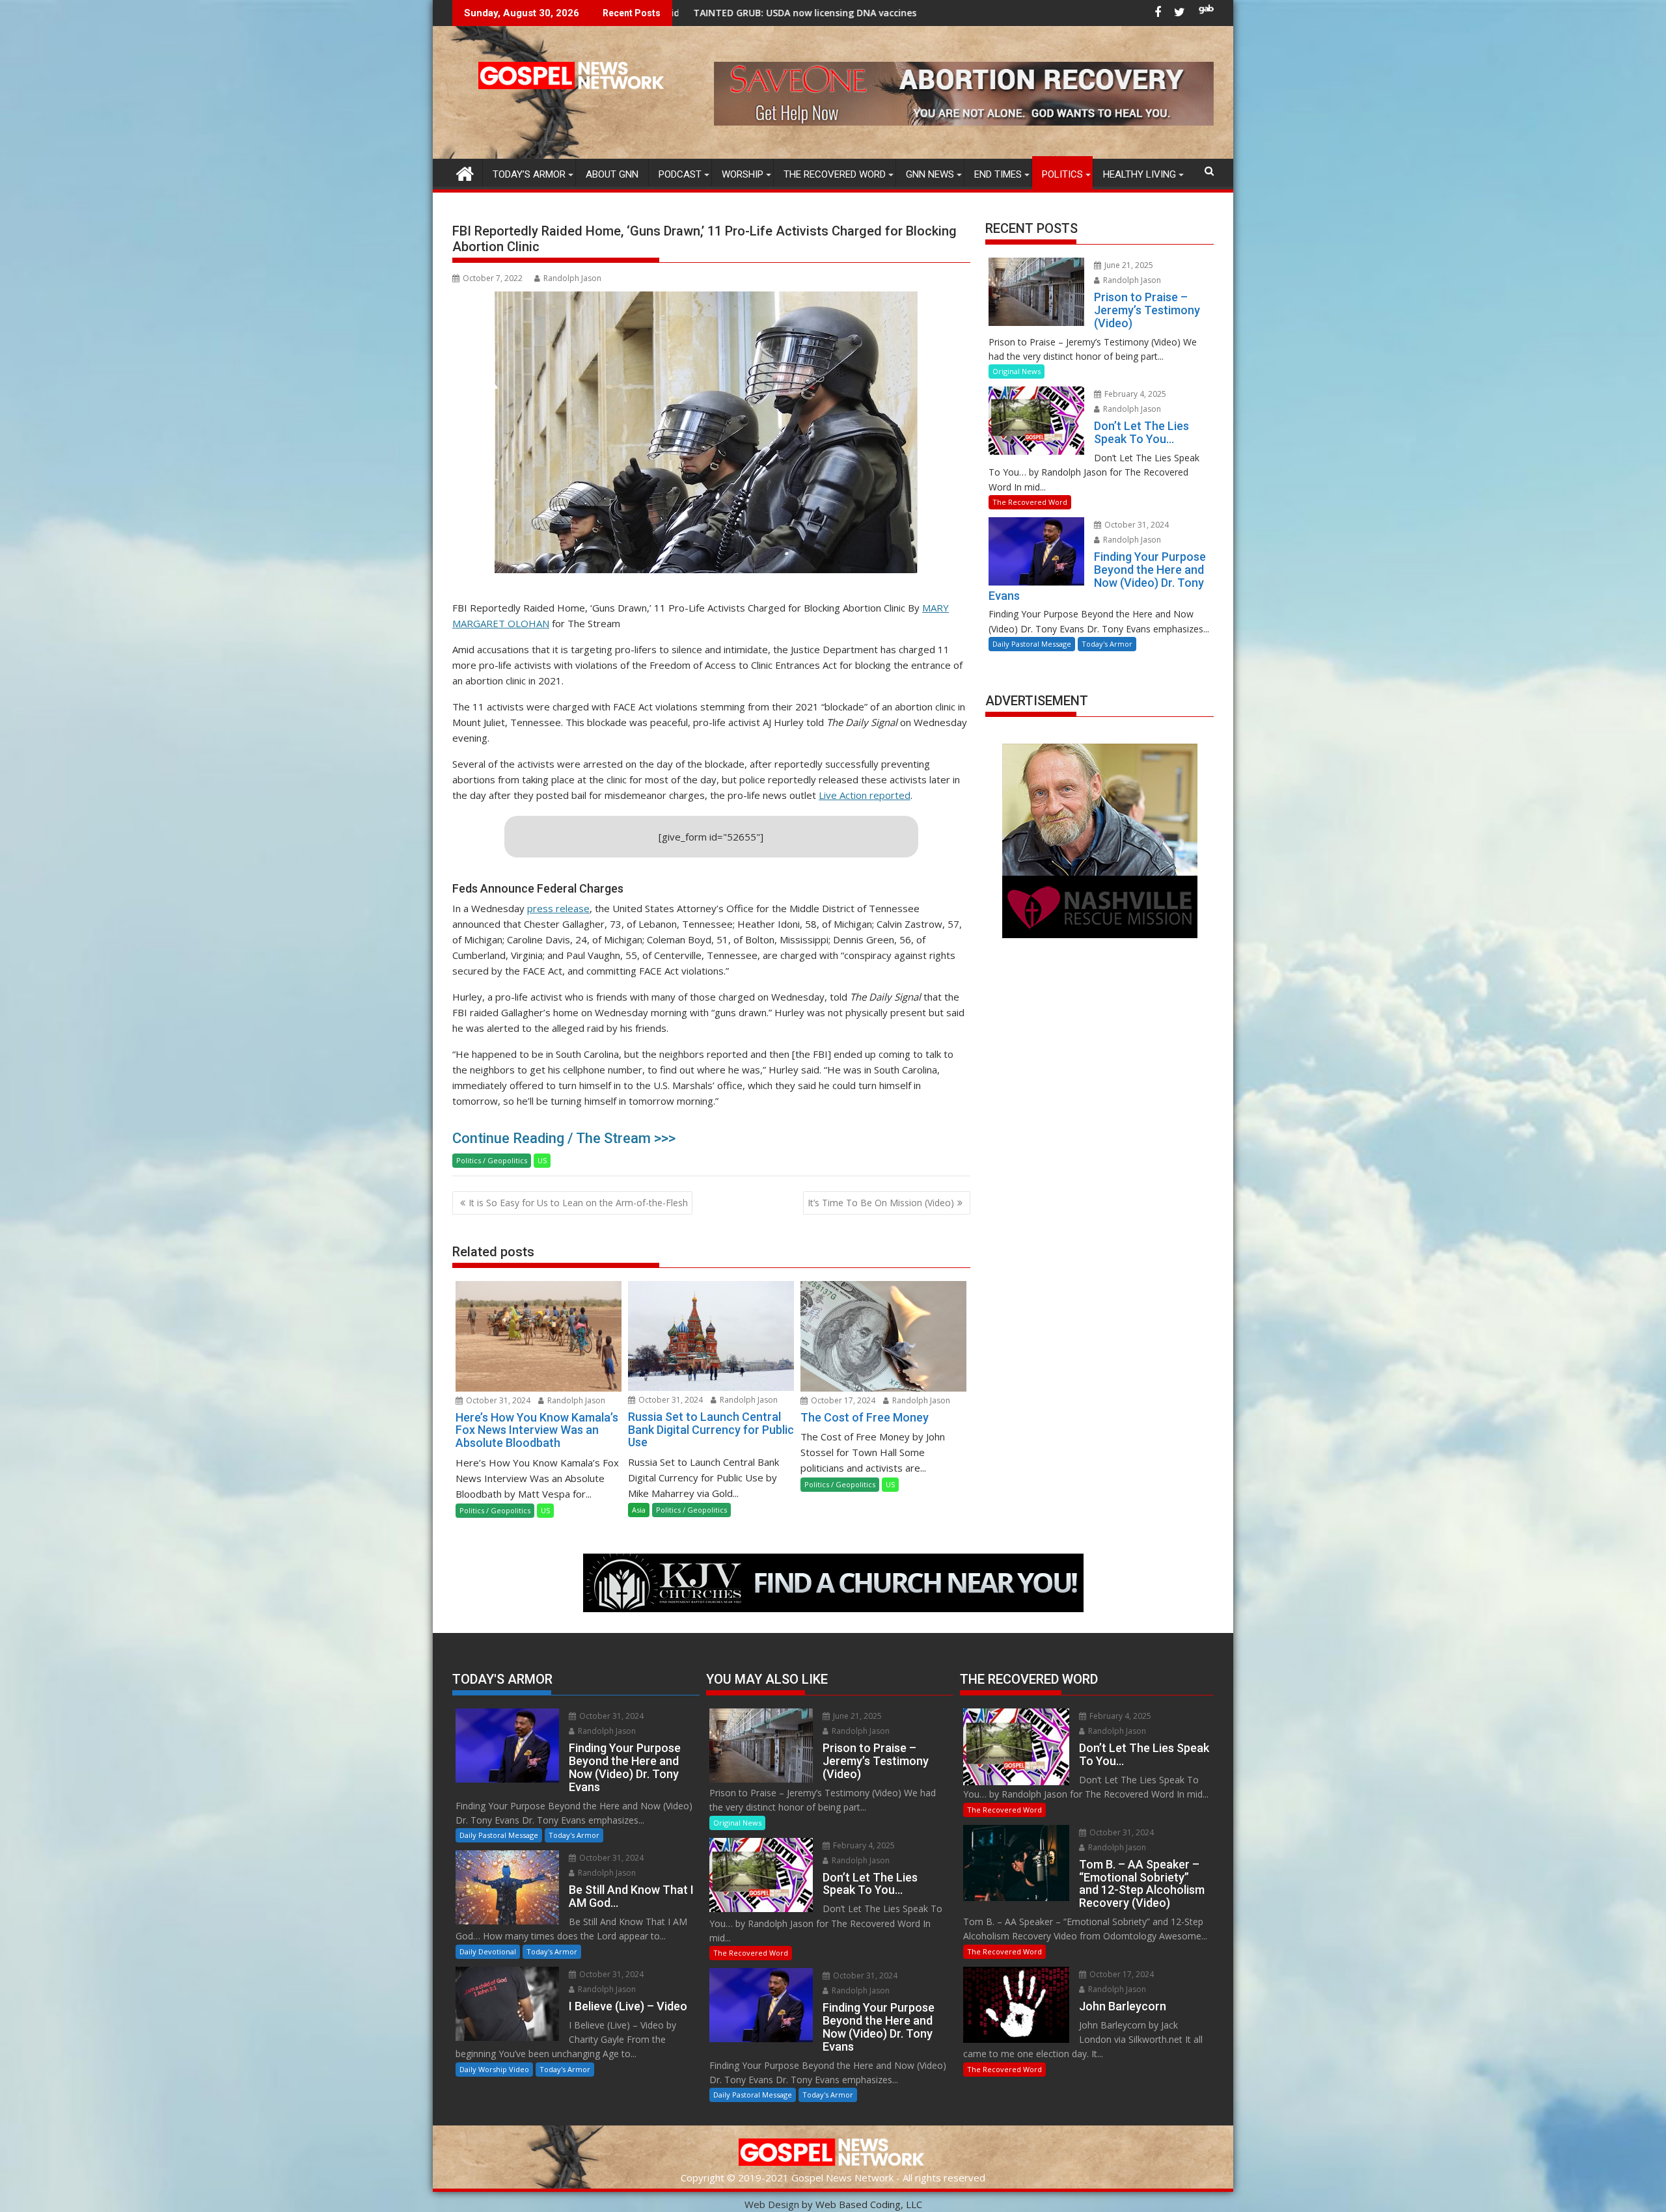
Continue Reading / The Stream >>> (564, 1138)
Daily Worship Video (494, 2069)
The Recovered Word (835, 174)
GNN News (930, 174)
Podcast (680, 174)
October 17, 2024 (842, 1400)
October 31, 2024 (497, 1400)
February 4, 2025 (1134, 394)
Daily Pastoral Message (1032, 644)
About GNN (612, 174)
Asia (639, 1510)
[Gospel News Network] (465, 172)
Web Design (772, 2204)
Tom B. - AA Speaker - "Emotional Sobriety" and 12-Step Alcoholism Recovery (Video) (879, 13)
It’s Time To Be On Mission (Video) (881, 1203)
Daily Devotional (488, 1951)
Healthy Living (1140, 174)
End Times (998, 174)
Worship (743, 174)
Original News (1017, 371)
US (542, 1160)
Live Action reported (865, 795)
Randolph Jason (572, 278)
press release (558, 908)
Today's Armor (1107, 644)
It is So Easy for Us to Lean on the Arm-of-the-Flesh (578, 1203)
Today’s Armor (529, 174)
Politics (1062, 174)
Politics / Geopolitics (492, 1160)
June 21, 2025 (1128, 265)
